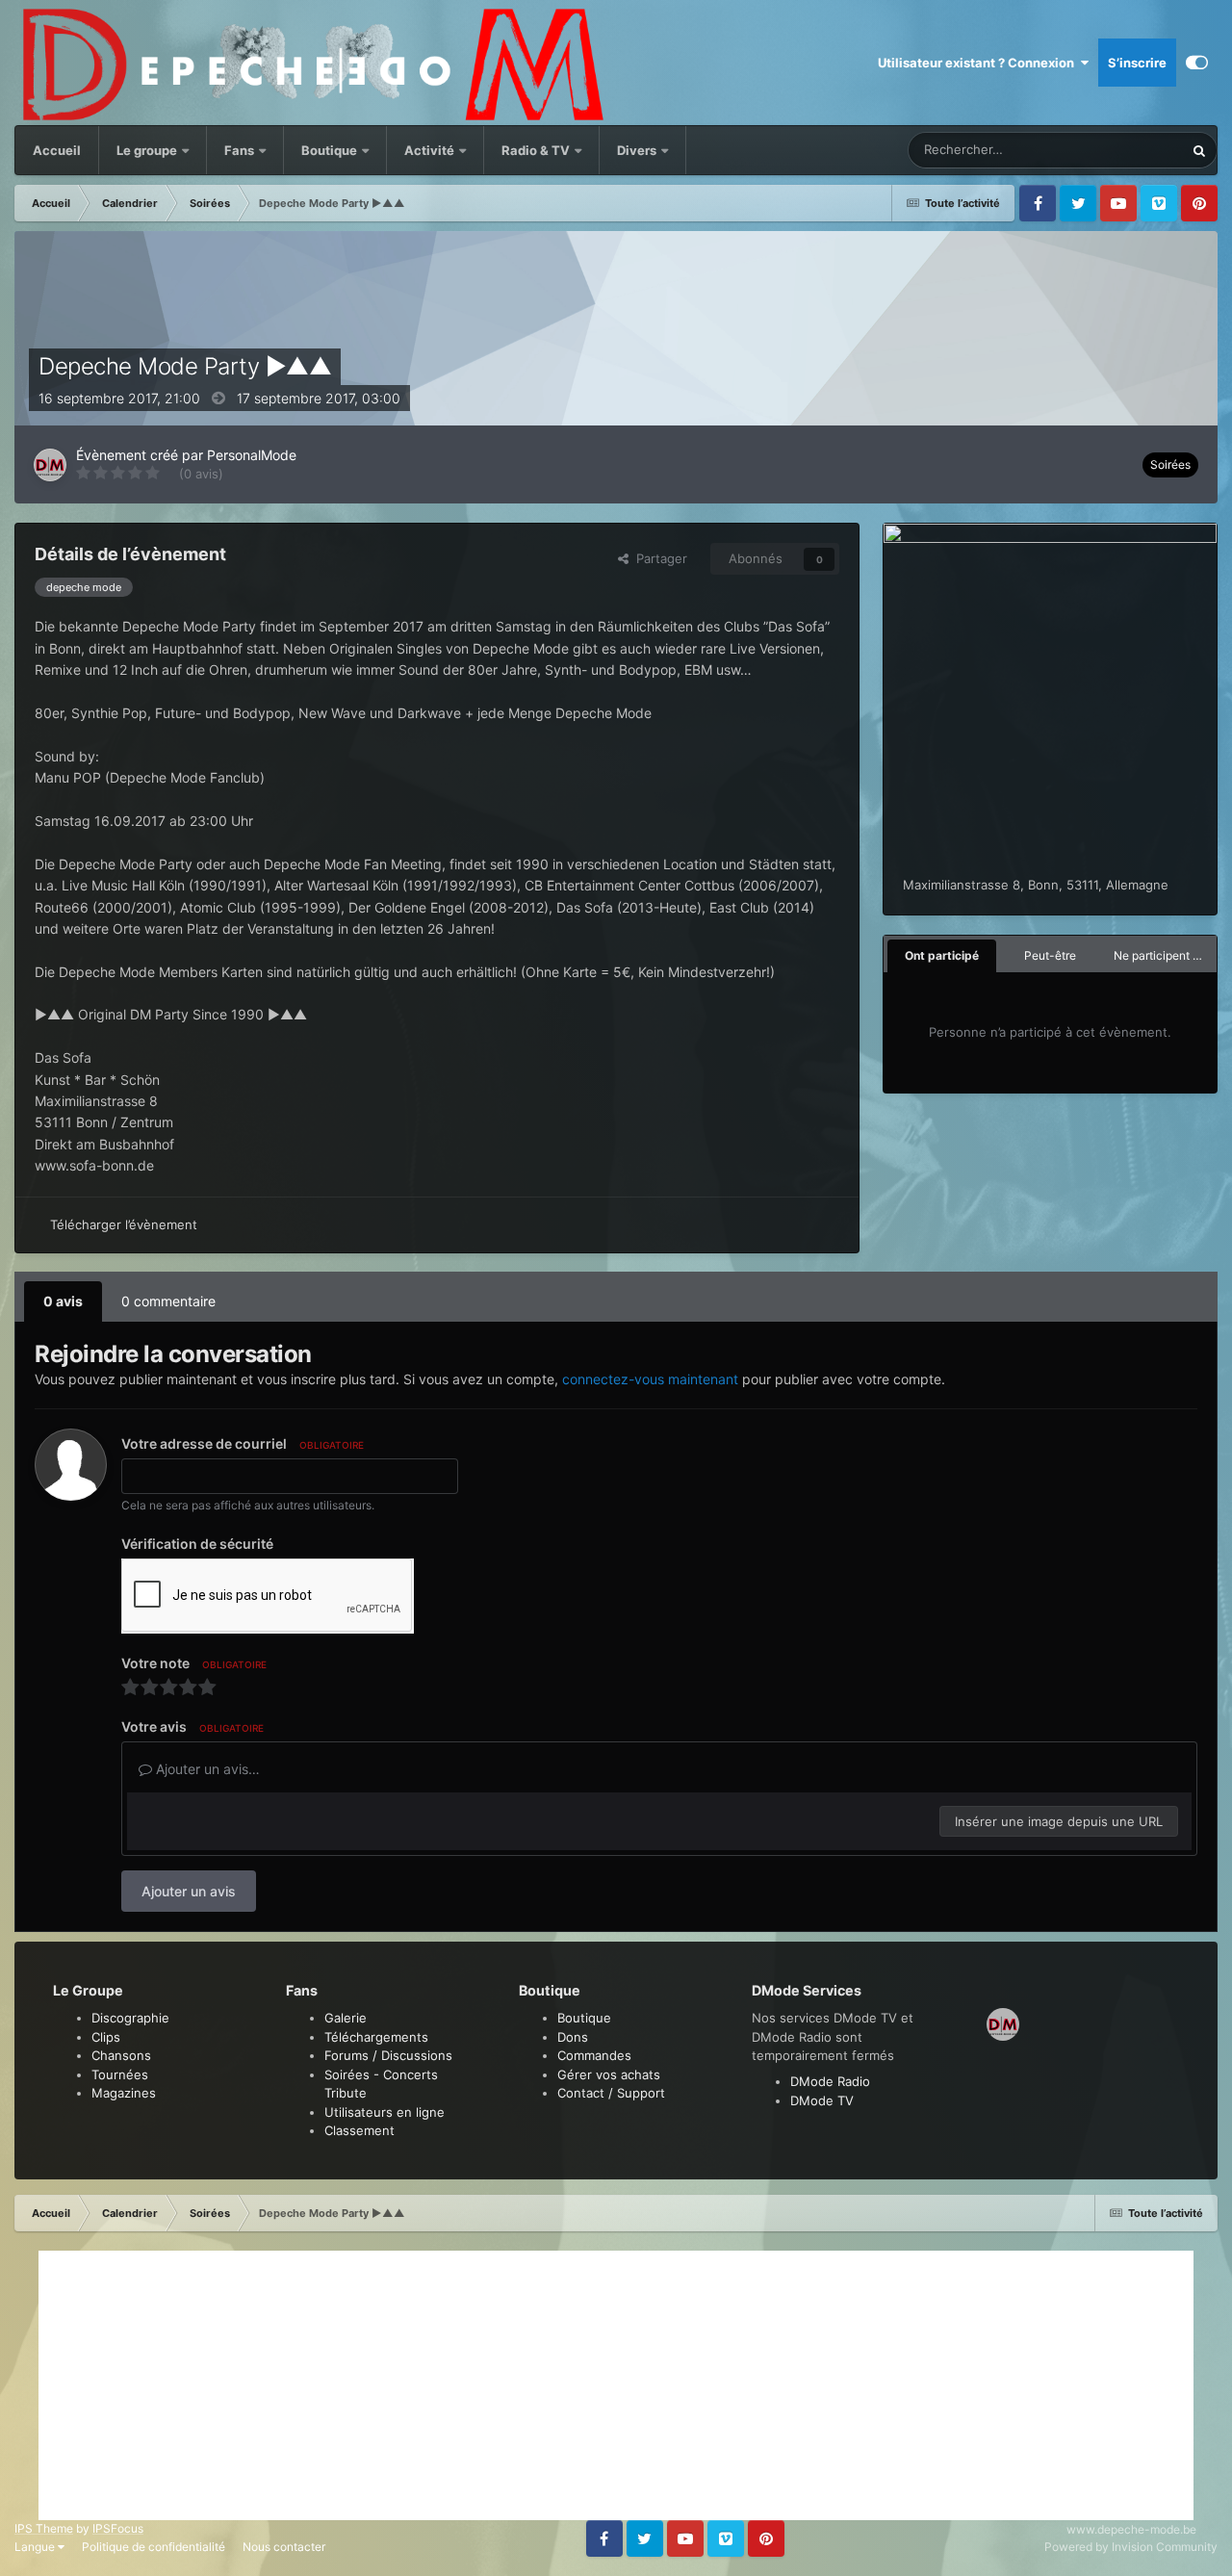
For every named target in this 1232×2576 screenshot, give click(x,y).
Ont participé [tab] (942, 955)
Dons (573, 2037)
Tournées (120, 2074)
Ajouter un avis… (206, 1769)
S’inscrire (1137, 63)
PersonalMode (252, 455)
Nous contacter (284, 2547)
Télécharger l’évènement (124, 1224)
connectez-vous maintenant (650, 1379)
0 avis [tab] (63, 1301)
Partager (658, 558)
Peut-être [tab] (1050, 955)
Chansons (121, 2055)
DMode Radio (830, 2081)
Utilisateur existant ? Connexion (979, 63)
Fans (241, 150)
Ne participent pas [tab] (1163, 955)
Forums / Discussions (388, 2055)
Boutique (329, 150)
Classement (359, 2130)
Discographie (130, 2018)
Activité (429, 150)
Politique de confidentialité (154, 2547)
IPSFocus (118, 2528)
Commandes (594, 2055)
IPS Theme (44, 2528)
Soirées (1170, 464)
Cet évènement (1115, 150)
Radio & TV (537, 150)
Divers (638, 150)
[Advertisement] (616, 2385)
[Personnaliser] (1197, 63)
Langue (36, 2547)
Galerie (346, 2018)
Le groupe (148, 150)
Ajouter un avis (189, 1891)
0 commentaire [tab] (168, 1301)
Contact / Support (611, 2093)
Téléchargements (376, 2037)
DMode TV (822, 2100)
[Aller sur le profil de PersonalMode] (50, 465)
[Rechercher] (1199, 150)
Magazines (124, 2093)
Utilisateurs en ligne (385, 2112)
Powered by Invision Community (1131, 2547)
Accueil (57, 150)
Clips (106, 2037)
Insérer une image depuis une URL (1059, 1821)
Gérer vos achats (609, 2074)
